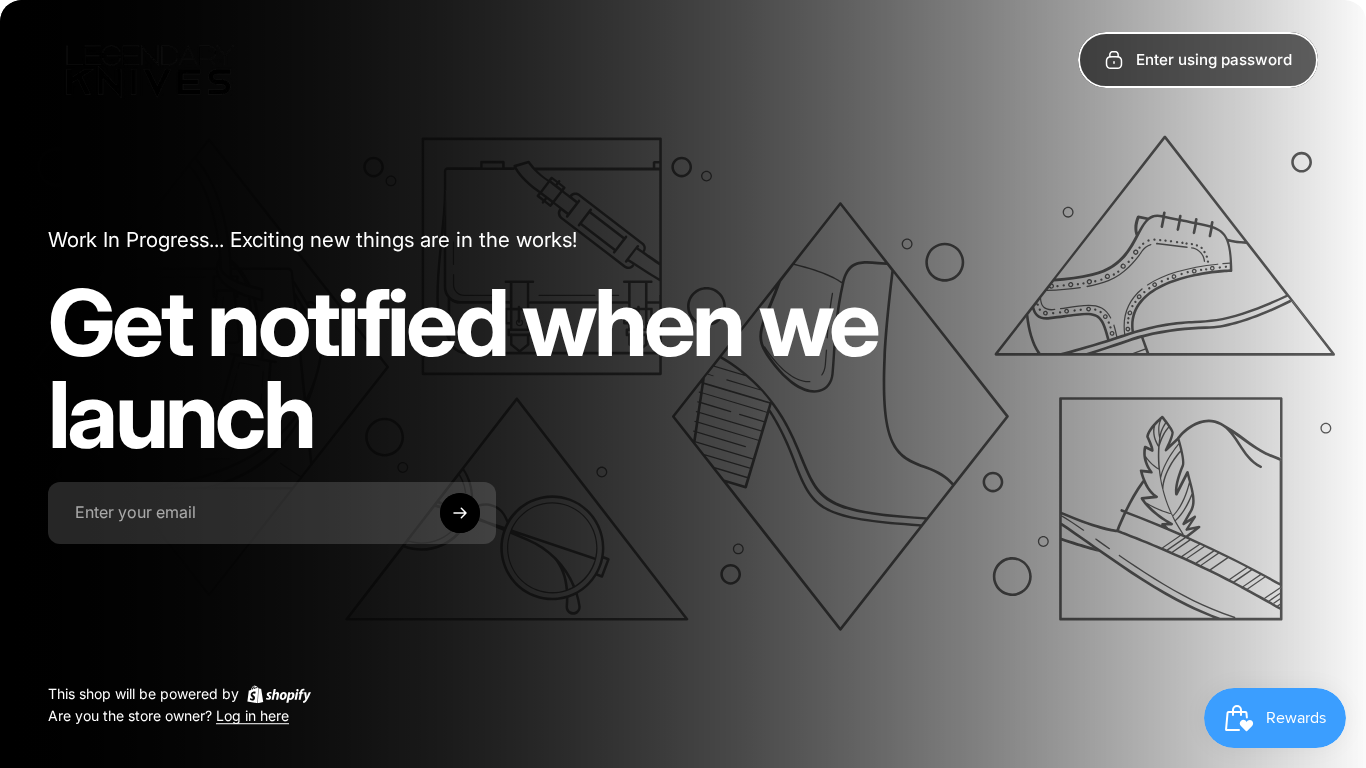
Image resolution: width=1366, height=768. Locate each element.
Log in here (252, 716)
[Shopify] (279, 694)
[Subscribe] (460, 513)
